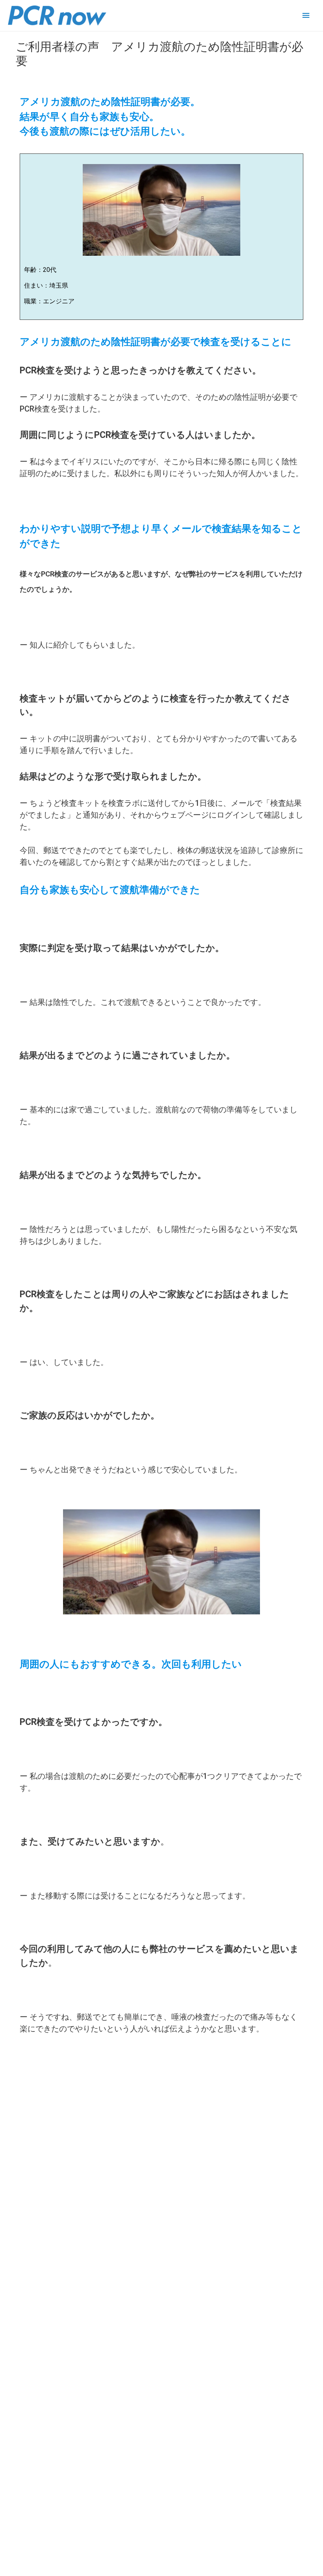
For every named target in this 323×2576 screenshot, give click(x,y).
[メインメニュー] (306, 16)
